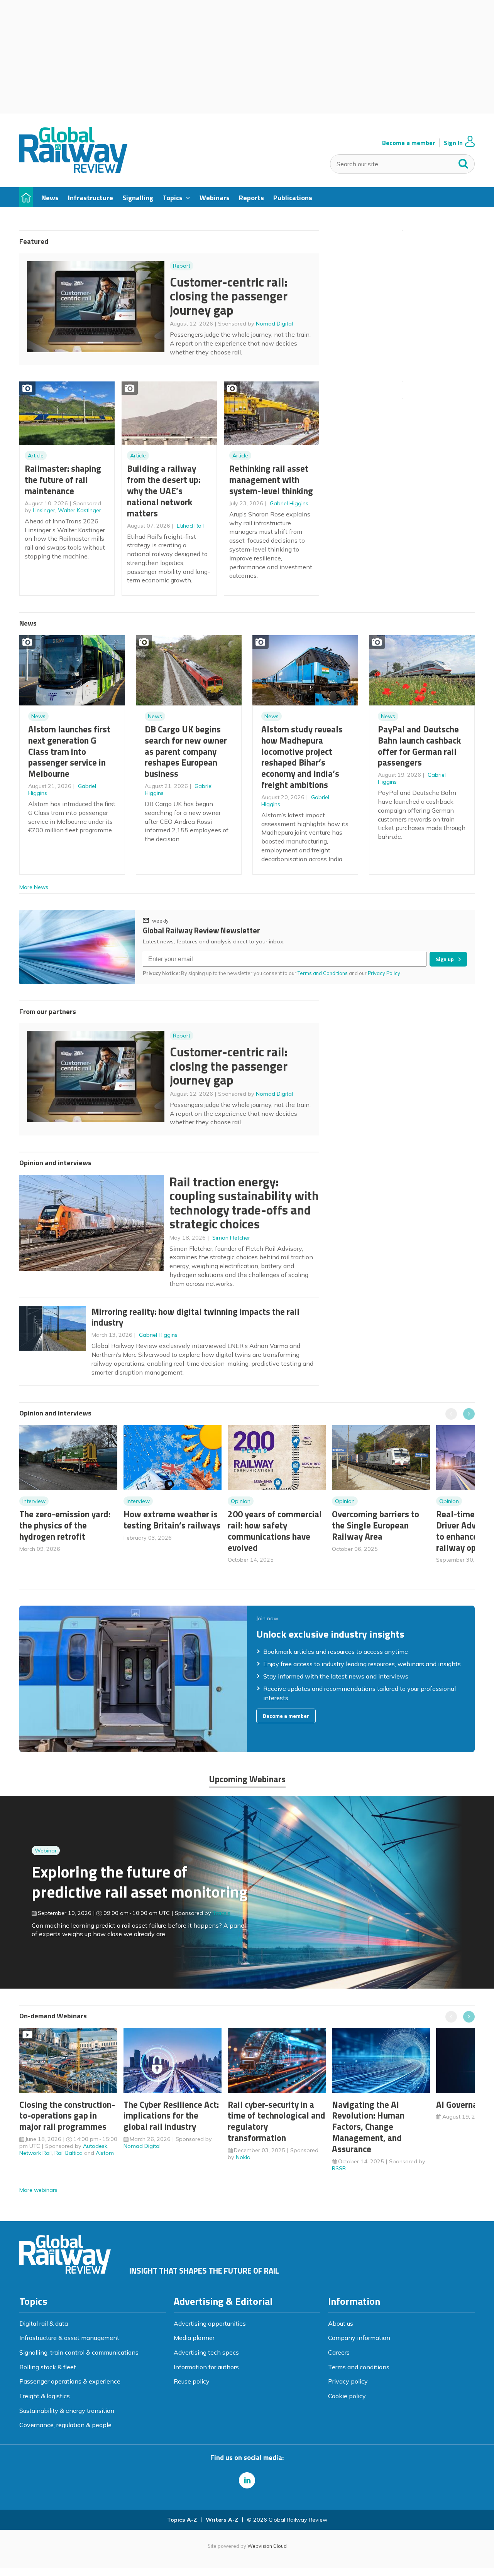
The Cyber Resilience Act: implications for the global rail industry (171, 2116)
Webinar (46, 1851)
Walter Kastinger (80, 510)
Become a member (409, 143)
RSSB (339, 2168)
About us (341, 2323)
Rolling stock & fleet (48, 2367)
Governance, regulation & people (65, 2425)
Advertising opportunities (210, 2323)
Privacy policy (348, 2381)
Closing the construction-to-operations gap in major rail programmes (67, 2116)
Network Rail (36, 2153)
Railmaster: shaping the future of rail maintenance (63, 480)
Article (36, 455)
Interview (34, 1501)
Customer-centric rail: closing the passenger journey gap (229, 296)
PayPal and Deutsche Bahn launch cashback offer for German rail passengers (419, 746)
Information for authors (206, 2367)
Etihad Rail (190, 526)
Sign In (453, 143)
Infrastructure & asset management (69, 2338)
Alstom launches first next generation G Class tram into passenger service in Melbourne (69, 751)
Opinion (241, 1501)
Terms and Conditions (323, 973)
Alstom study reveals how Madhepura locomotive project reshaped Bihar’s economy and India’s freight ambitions (302, 757)
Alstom (105, 2153)
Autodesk (95, 2146)
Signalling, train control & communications (79, 2352)
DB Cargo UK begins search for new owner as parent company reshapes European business (186, 751)
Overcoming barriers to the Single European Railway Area (376, 1525)
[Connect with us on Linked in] (247, 2480)
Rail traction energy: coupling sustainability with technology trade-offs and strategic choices (244, 1203)
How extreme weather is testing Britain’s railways (172, 1520)
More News (34, 887)
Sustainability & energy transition (67, 2411)
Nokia (243, 2157)
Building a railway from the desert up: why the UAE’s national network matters (164, 491)
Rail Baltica (69, 2153)
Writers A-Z (222, 2520)
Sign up (445, 959)
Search (464, 162)
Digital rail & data (44, 2323)
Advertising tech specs (206, 2352)
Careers (339, 2352)
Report (182, 266)
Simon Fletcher (231, 1238)
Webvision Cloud (267, 2546)
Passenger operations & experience (70, 2381)
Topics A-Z (182, 2520)
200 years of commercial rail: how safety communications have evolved (275, 1531)
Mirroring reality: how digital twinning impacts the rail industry (195, 1317)
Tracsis (222, 1913)
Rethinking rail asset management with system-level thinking (271, 480)
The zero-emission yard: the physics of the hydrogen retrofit (65, 1525)
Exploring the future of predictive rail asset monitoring (140, 1882)
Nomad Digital (274, 324)
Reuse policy (192, 2381)
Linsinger (44, 510)
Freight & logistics (45, 2396)
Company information (359, 2338)
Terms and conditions (359, 2367)
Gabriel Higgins (289, 503)
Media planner (194, 2338)
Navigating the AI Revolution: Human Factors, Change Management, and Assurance (368, 2127)
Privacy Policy (385, 973)
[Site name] (73, 170)
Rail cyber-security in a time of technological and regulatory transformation (277, 2121)
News (38, 716)
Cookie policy (347, 2396)
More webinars (38, 2190)
